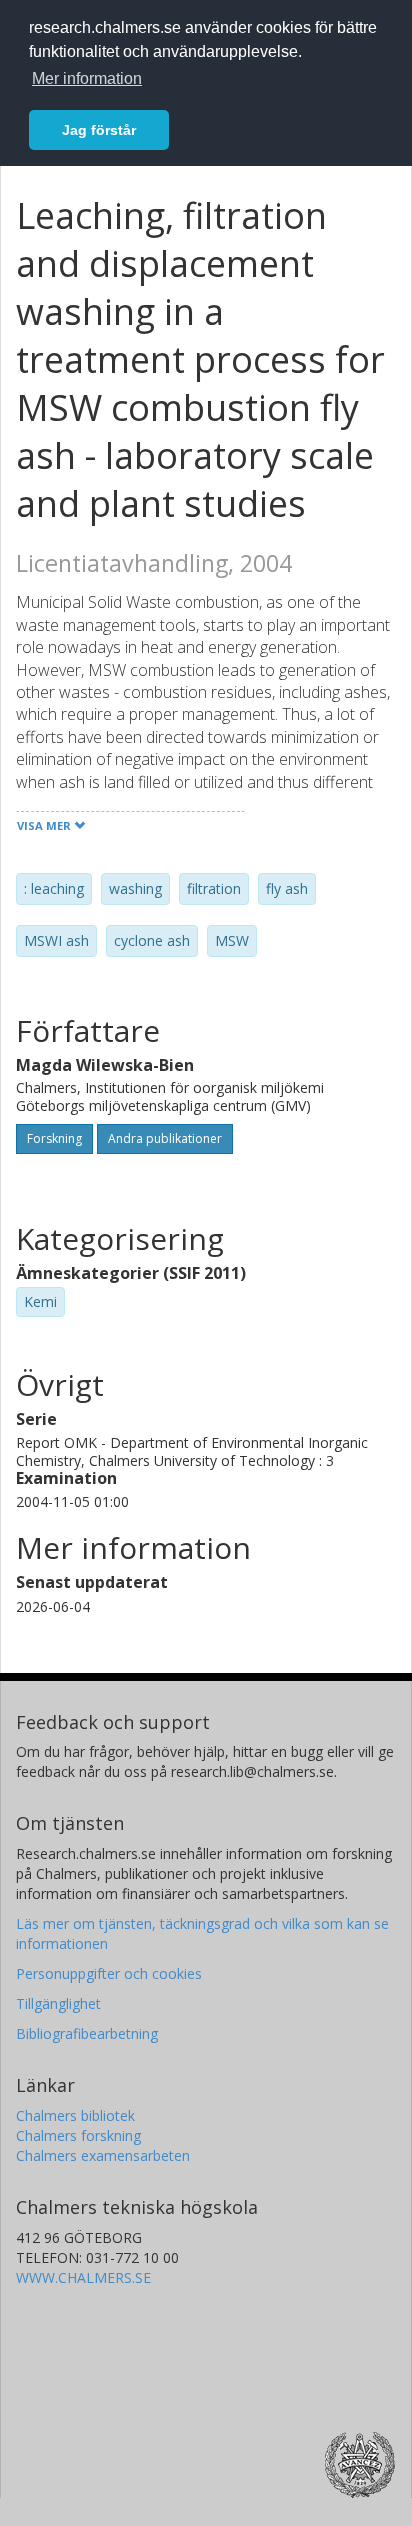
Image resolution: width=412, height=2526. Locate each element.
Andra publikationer (165, 1138)
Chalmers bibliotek (75, 2115)
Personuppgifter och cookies (109, 1973)
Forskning (54, 1138)
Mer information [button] (87, 78)
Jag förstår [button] (99, 130)
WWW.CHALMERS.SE (83, 2277)
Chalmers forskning (78, 2135)
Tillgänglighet (58, 2003)
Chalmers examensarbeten (103, 2155)
